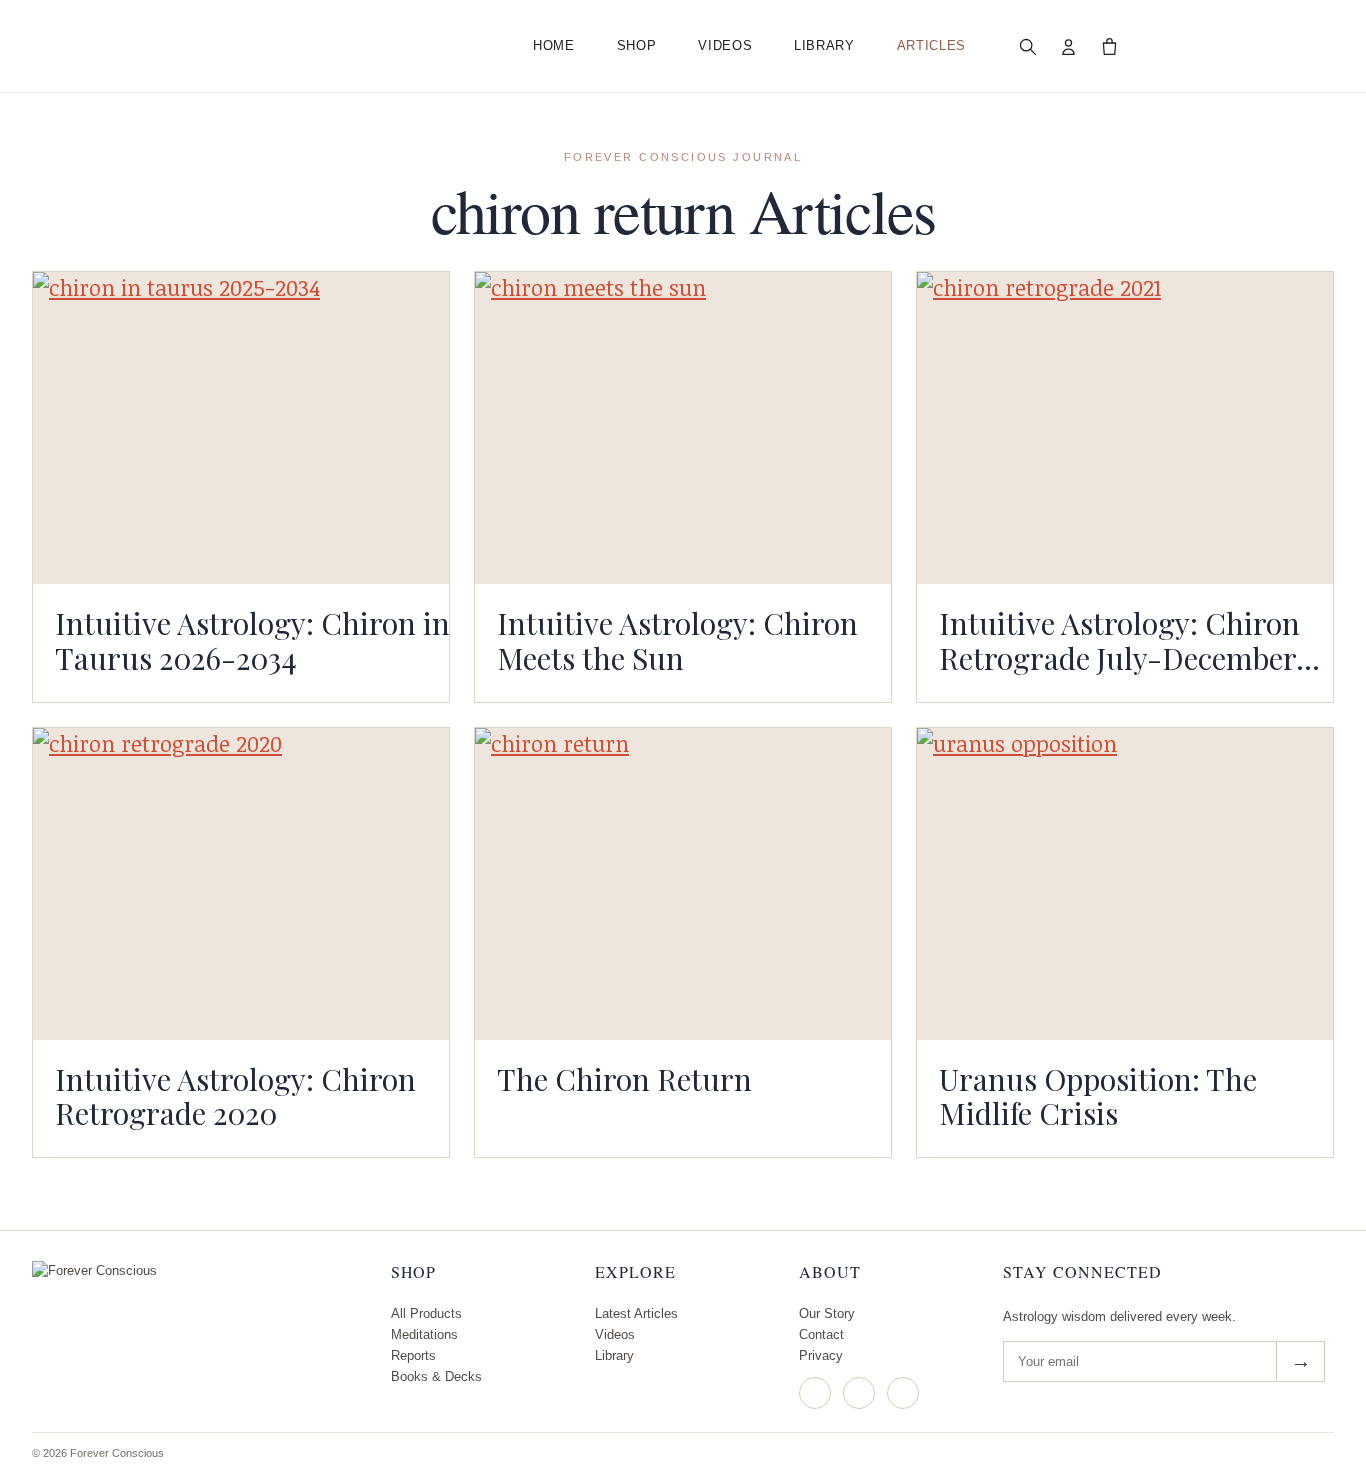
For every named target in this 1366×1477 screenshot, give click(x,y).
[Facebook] (859, 1393)
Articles (931, 45)
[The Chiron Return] (683, 884)
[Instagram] (815, 1393)
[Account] (1069, 46)
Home (554, 45)
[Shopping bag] (1110, 46)
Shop (637, 45)
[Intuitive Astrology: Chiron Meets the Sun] (683, 428)
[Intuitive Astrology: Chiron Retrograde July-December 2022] (1125, 428)
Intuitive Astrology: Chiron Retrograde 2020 (235, 1096)
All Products (426, 1313)
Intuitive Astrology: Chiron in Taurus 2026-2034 (252, 640)
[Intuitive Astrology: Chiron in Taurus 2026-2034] (241, 428)
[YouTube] (903, 1393)
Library (824, 45)
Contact (821, 1334)
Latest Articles (636, 1313)
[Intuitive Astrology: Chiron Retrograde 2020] (241, 884)
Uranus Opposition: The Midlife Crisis (1098, 1096)
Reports (413, 1355)
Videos (725, 45)
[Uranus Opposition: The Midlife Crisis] (1125, 884)
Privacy (821, 1355)
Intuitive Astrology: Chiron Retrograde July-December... (1129, 640)
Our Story (827, 1313)
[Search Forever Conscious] (1028, 46)
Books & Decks (436, 1376)
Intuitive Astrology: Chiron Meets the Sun (677, 640)
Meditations (424, 1334)
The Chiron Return (624, 1078)
